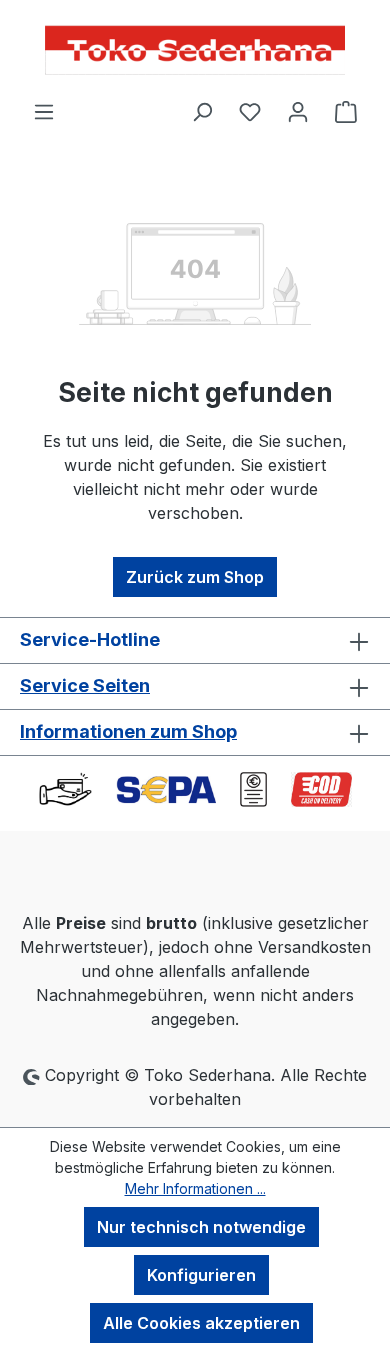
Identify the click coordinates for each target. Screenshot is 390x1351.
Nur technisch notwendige (201, 1227)
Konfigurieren (201, 1275)
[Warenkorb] (346, 111)
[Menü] (44, 111)
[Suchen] (202, 111)
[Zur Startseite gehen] (195, 49)
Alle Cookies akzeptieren (201, 1323)
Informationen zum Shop (128, 731)
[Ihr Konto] (298, 111)
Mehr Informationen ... (195, 1188)
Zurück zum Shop (195, 577)
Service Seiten (85, 685)
